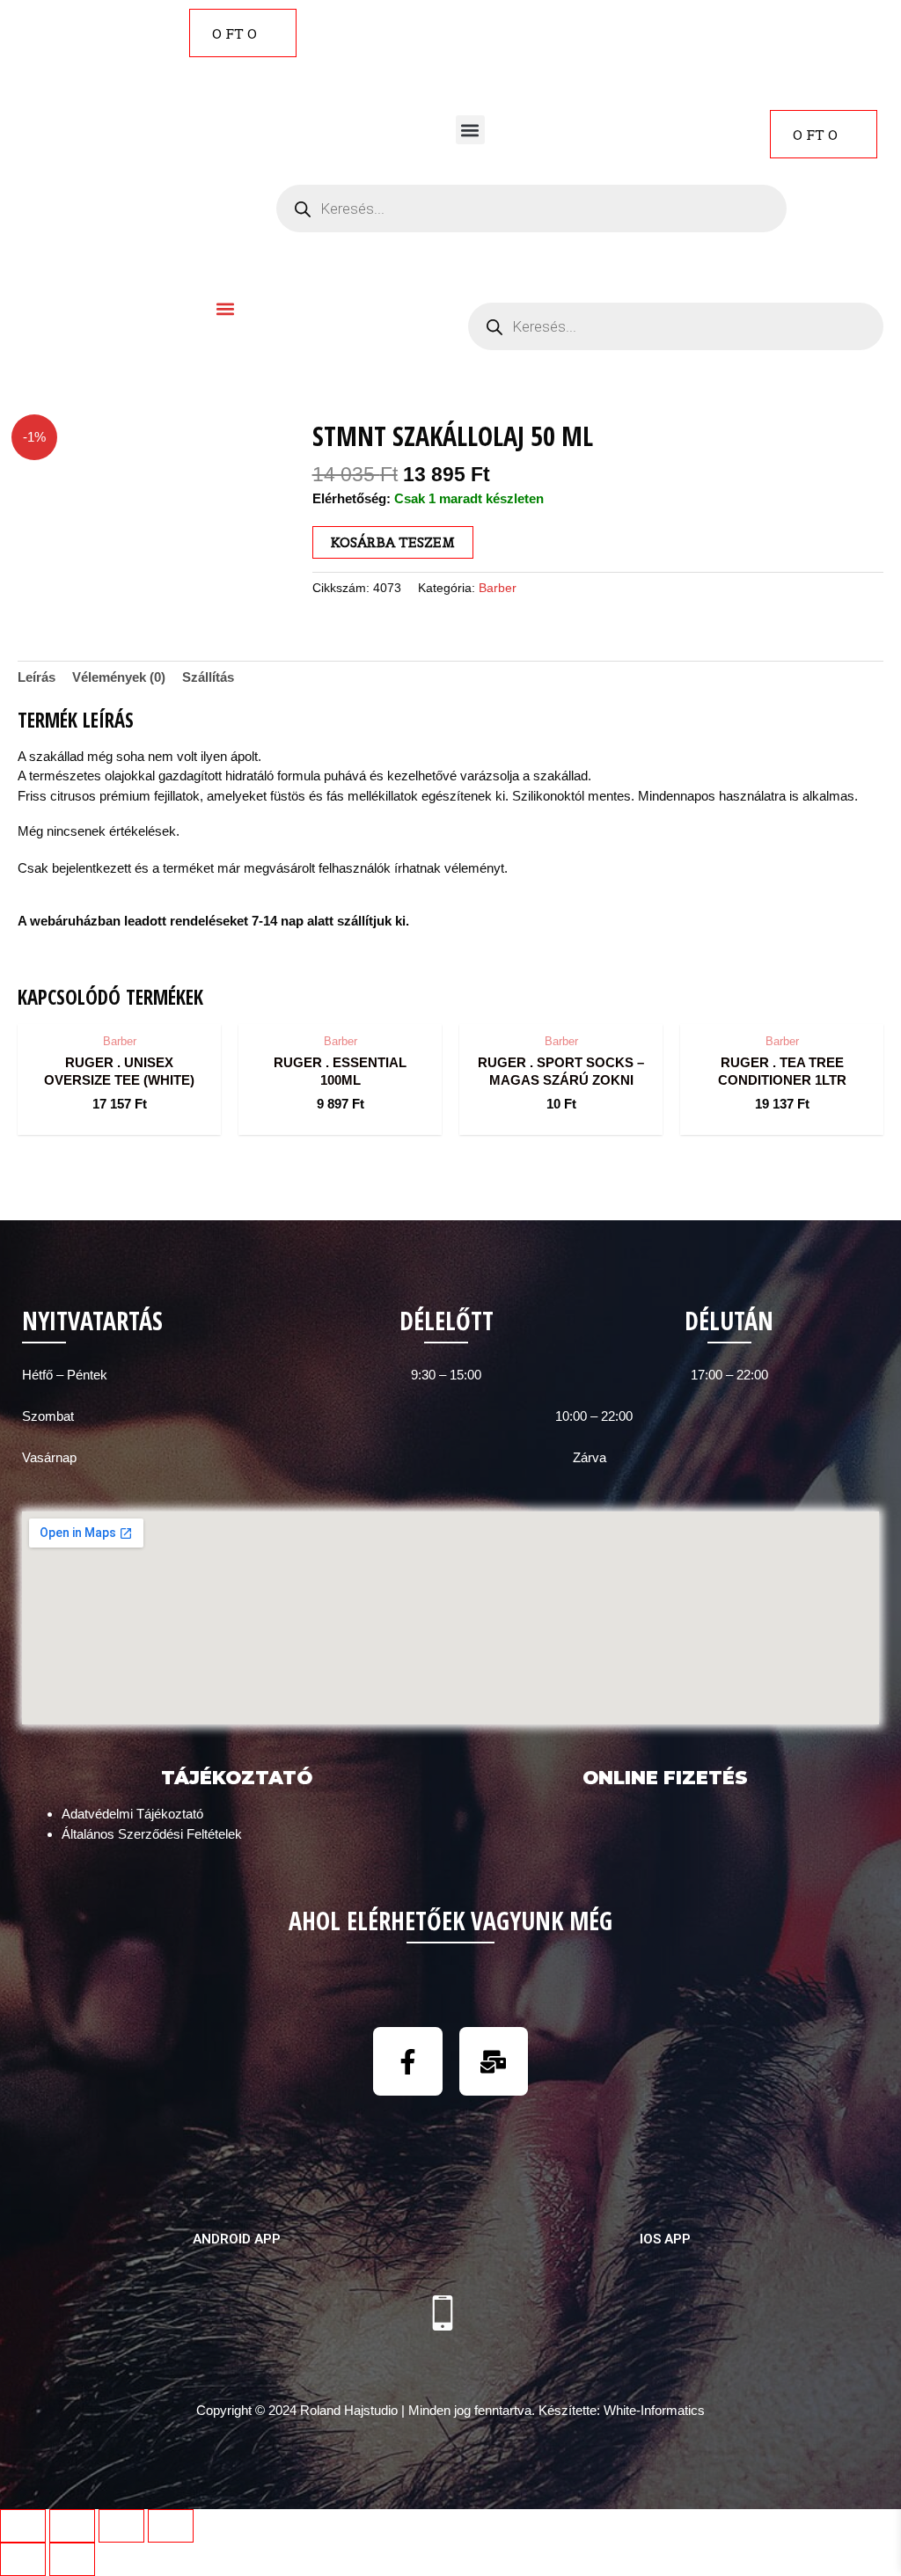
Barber (498, 588)
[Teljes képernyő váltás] (121, 2526)
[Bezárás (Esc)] (23, 2526)
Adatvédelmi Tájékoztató (132, 1814)
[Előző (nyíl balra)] (23, 2559)
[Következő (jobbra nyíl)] (72, 2559)
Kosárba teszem (393, 542)
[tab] (37, 677)
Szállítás (208, 677)
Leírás (37, 677)
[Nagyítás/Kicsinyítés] (171, 2526)
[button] (470, 130)
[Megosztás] (72, 2526)
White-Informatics (654, 2410)
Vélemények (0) (119, 677)
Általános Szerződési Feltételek (152, 1834)
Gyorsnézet (119, 1007)
